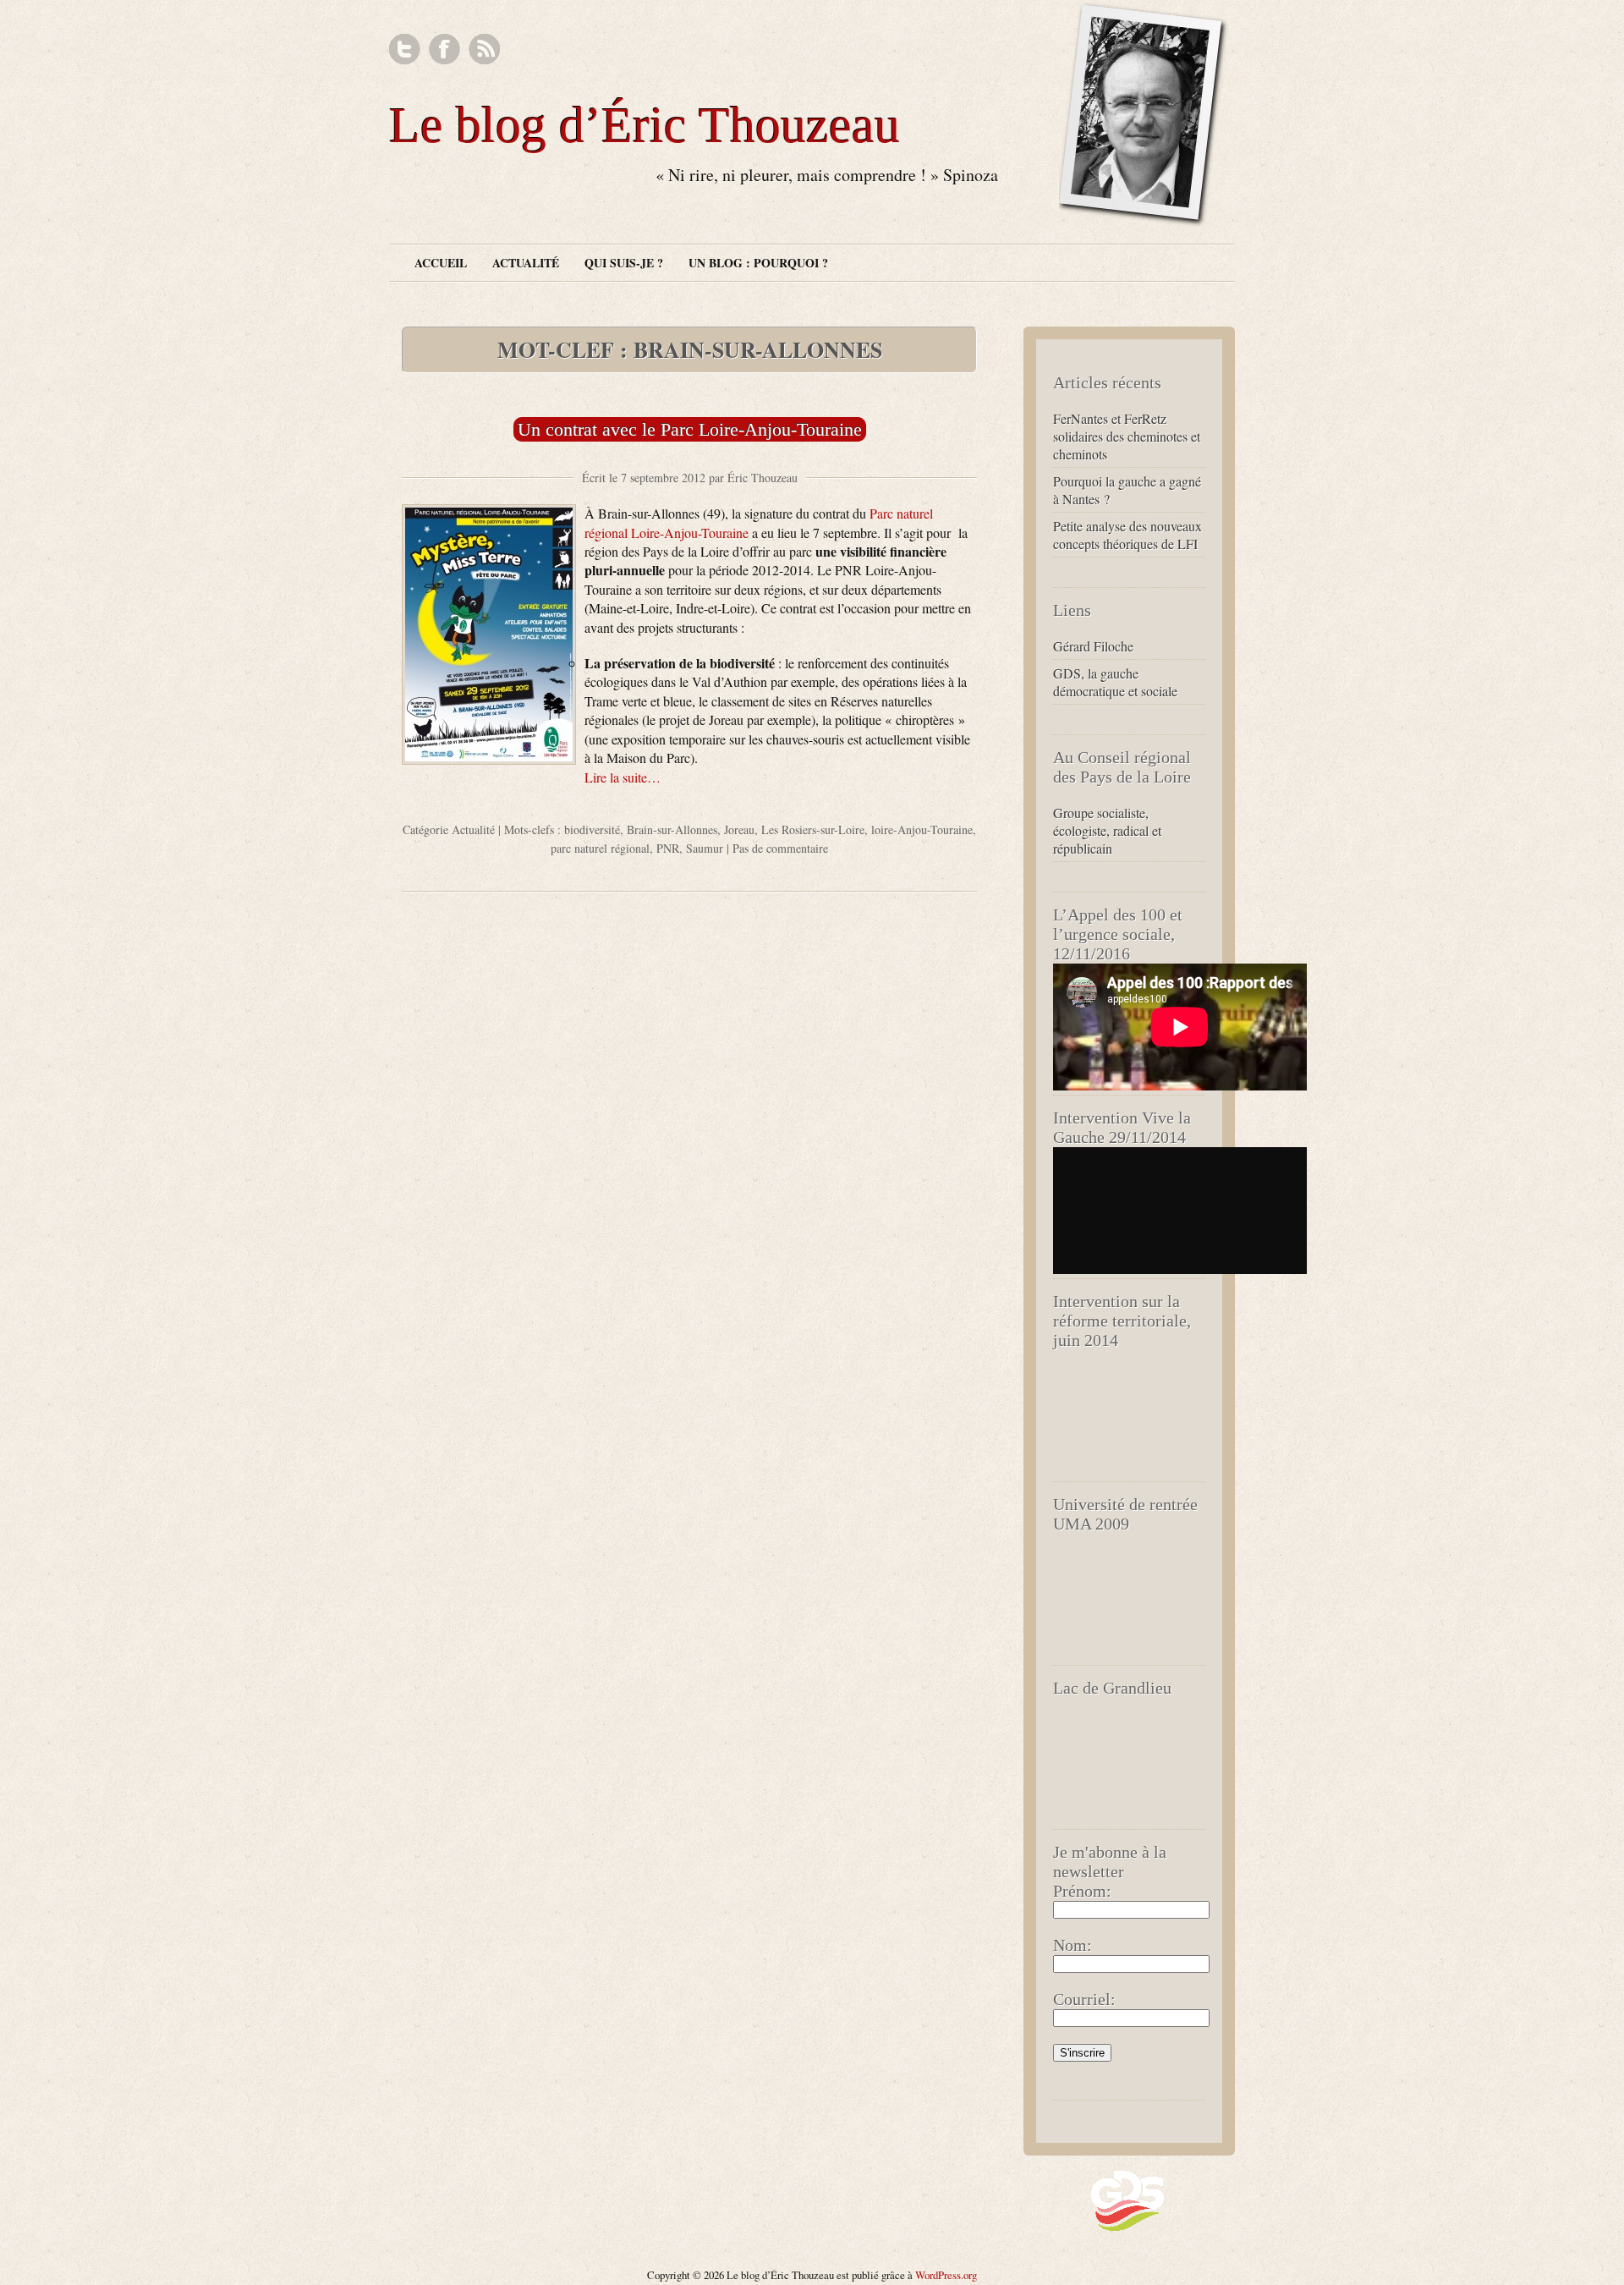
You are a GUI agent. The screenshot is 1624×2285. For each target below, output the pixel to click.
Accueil (441, 263)
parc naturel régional (600, 848)
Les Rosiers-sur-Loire (813, 829)
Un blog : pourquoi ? (758, 263)
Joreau (739, 829)
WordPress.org (946, 2275)
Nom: (1073, 1945)
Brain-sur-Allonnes (672, 829)
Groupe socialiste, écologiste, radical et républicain (1107, 830)
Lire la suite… (623, 777)
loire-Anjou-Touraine (922, 829)
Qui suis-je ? (624, 263)
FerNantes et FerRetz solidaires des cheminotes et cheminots (1127, 436)
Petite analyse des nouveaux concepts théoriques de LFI (1127, 535)
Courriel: (1084, 1999)
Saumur (705, 848)
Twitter (405, 49)
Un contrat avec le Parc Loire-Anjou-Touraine (690, 429)
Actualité (526, 263)
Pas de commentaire (780, 848)
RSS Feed (484, 49)
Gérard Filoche (1093, 646)
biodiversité (592, 829)
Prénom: (1082, 1891)
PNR (668, 848)
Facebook (444, 49)
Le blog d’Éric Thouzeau (645, 125)
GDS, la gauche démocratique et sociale (1115, 682)
